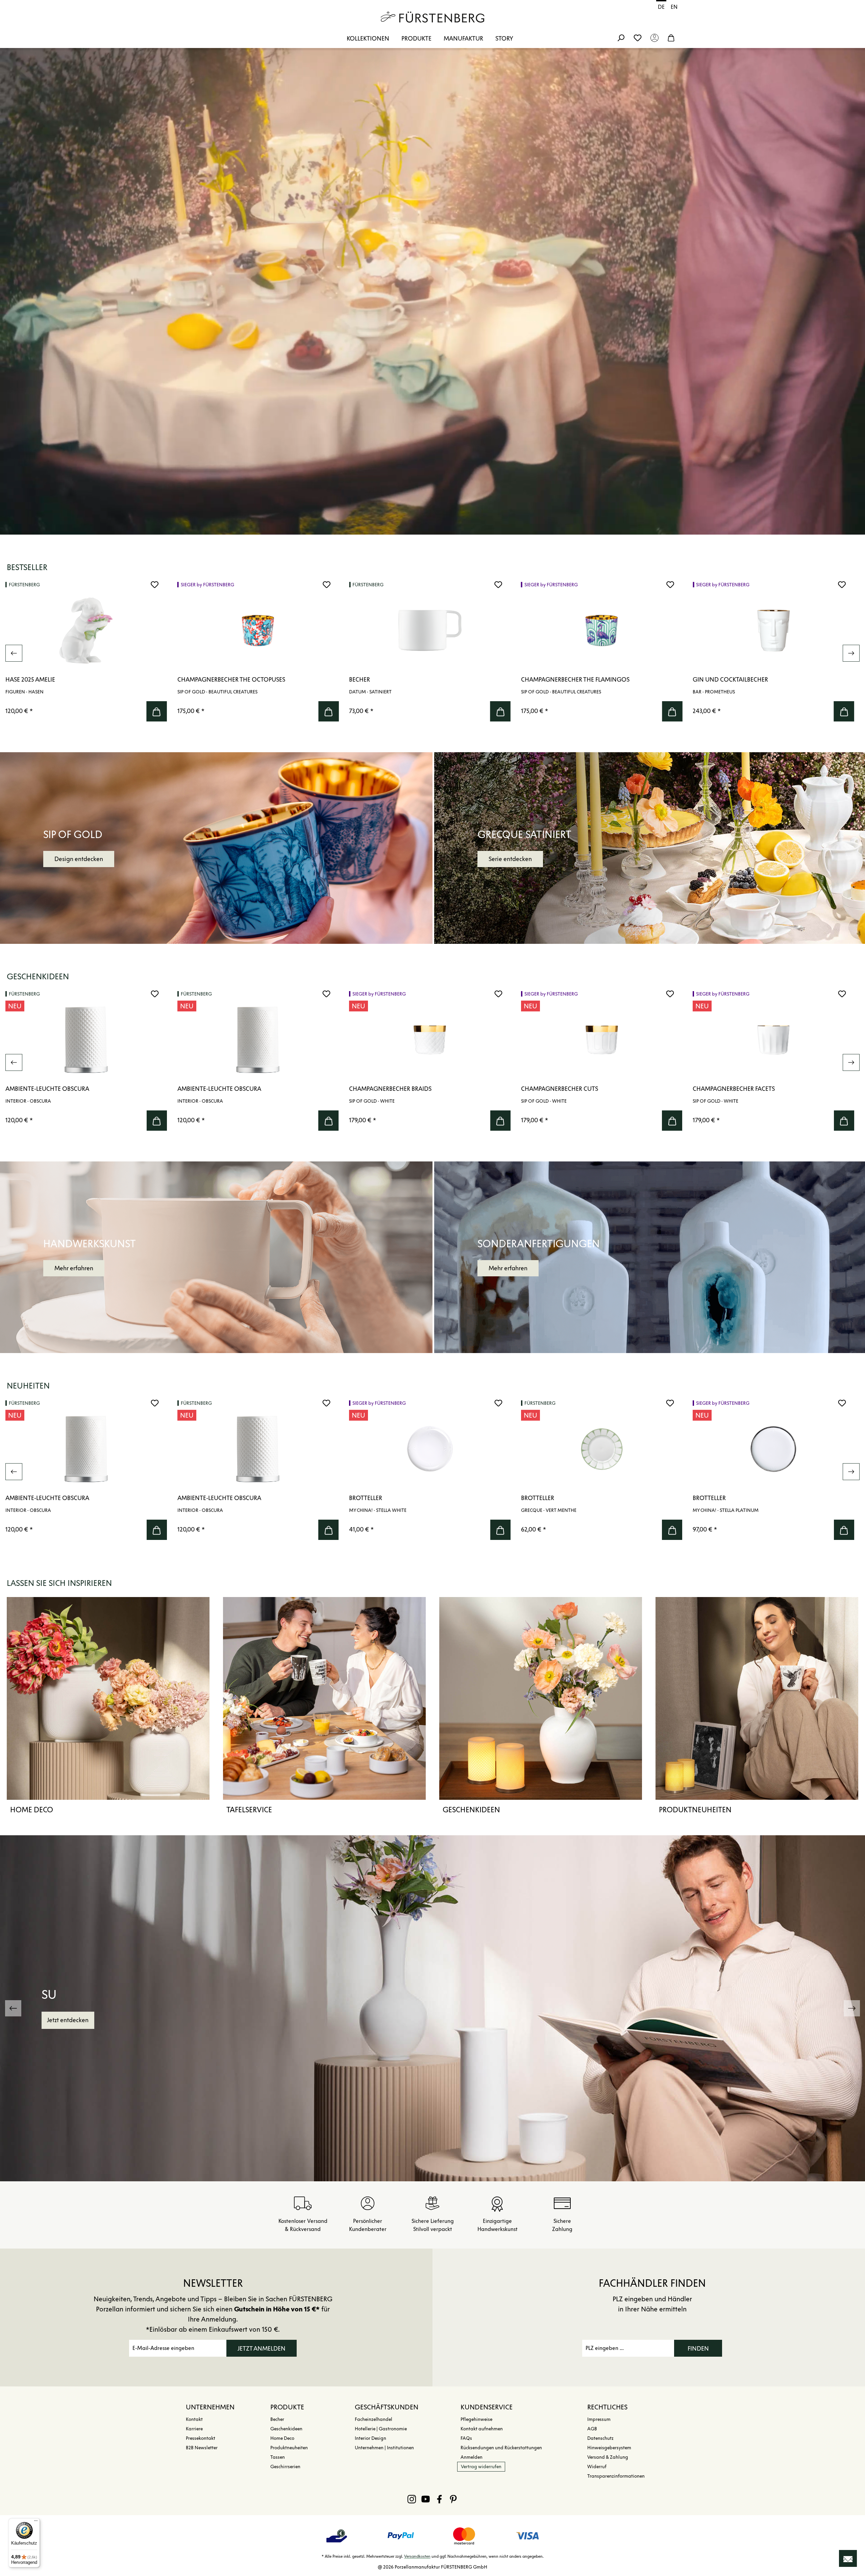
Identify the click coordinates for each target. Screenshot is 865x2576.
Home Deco (32, 1810)
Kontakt (194, 2419)
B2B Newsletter (202, 2448)
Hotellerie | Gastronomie (381, 2429)
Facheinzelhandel (374, 2419)
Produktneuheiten (695, 1810)
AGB (592, 2429)
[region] (432, 653)
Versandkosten (417, 2556)
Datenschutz (600, 2438)
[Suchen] (621, 38)
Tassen (278, 2457)
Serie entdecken (510, 859)
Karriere (194, 2429)
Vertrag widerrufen (481, 2467)
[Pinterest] (453, 2499)
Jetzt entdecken (68, 2020)
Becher (277, 2419)
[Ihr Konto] (654, 38)
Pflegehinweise (476, 2419)
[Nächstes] (851, 653)
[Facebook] (439, 2499)
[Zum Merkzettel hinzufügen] (155, 585)
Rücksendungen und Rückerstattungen (501, 2448)
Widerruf (597, 2467)
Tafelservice (249, 1810)
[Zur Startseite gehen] (432, 17)
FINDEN (698, 2349)
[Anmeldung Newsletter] (848, 2558)
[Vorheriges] (14, 653)
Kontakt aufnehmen (482, 2429)
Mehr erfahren (74, 1268)
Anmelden (472, 2457)
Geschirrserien (285, 2467)
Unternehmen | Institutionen (384, 2448)
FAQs (466, 2438)
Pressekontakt (201, 2438)
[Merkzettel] (638, 38)
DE (661, 7)
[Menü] (36, 2522)
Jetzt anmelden (262, 2349)
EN (674, 7)
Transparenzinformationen (616, 2476)
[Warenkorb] (671, 38)
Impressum (599, 2419)
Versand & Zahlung (608, 2457)
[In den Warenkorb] (157, 711)
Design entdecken (79, 859)
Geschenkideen (471, 1810)
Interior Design (370, 2438)
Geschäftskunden (387, 2407)
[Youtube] (426, 2499)
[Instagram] (412, 2499)
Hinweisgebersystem (609, 2448)
